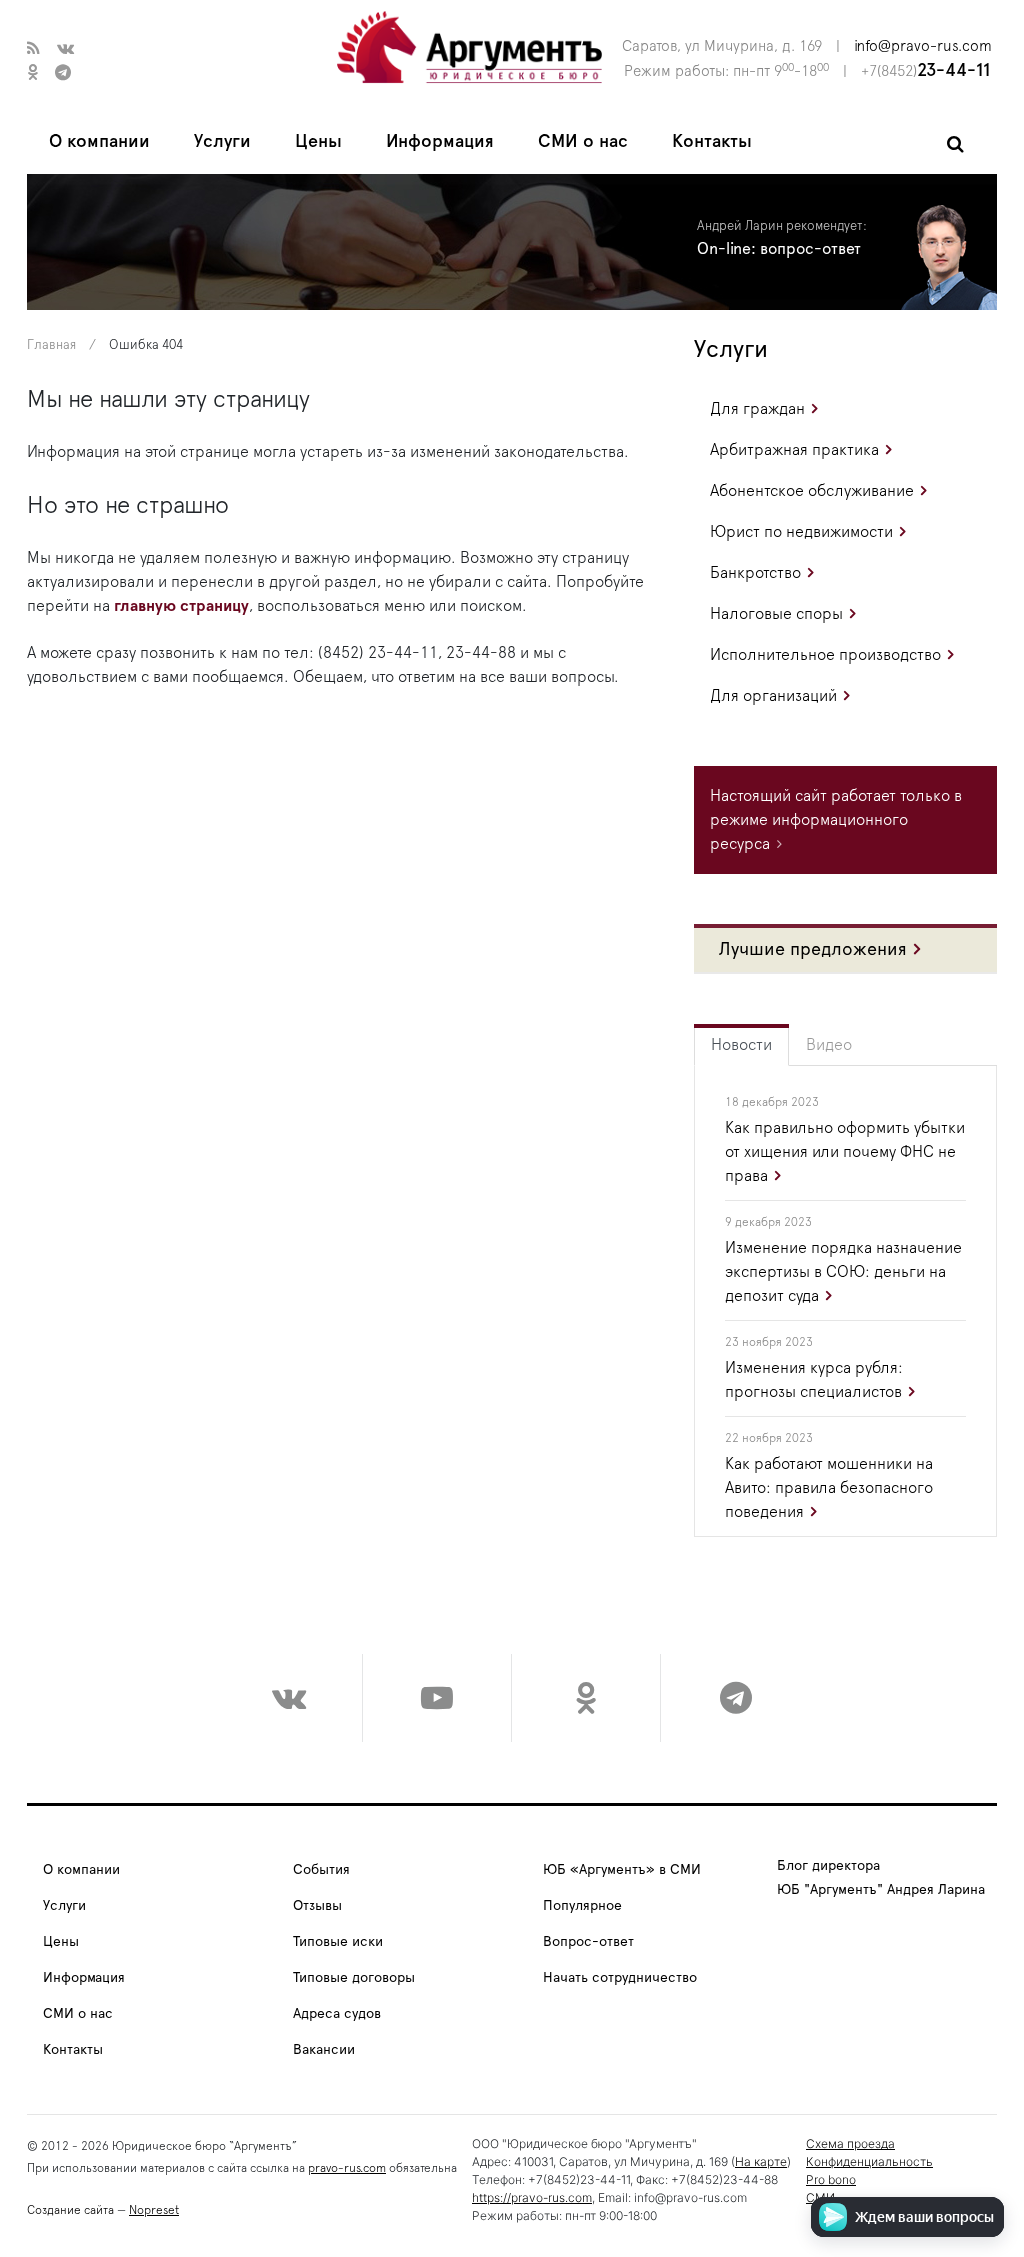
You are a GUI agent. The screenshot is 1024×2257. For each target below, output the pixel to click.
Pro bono (831, 2179)
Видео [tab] (829, 1045)
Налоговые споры (776, 614)
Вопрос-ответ (588, 1942)
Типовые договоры (354, 1978)
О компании (99, 142)
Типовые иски (338, 1942)
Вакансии (324, 2050)
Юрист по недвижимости (801, 532)
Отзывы (317, 1906)
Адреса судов (337, 2014)
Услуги (222, 142)
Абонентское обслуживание (812, 491)
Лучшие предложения (813, 950)
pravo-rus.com (347, 2168)
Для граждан (757, 409)
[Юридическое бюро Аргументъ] (469, 46)
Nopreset (154, 2210)
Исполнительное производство (825, 655)
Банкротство (755, 573)
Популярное (582, 1906)
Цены (318, 142)
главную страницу (181, 606)
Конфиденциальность (869, 2161)
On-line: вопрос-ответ (779, 249)
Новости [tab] (741, 1045)
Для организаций (773, 696)
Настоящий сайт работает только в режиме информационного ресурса (836, 820)
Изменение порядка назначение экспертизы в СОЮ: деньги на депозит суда (843, 1272)
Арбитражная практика (794, 450)
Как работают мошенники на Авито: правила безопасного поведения (829, 1488)
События (321, 1870)
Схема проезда (850, 2143)
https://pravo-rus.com (532, 2197)
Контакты (712, 142)
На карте (761, 2161)
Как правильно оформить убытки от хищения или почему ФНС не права (845, 1152)
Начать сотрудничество (620, 1978)
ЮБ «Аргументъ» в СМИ (622, 1870)
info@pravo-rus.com (923, 46)
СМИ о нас (583, 142)
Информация (440, 142)
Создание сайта (70, 2210)
